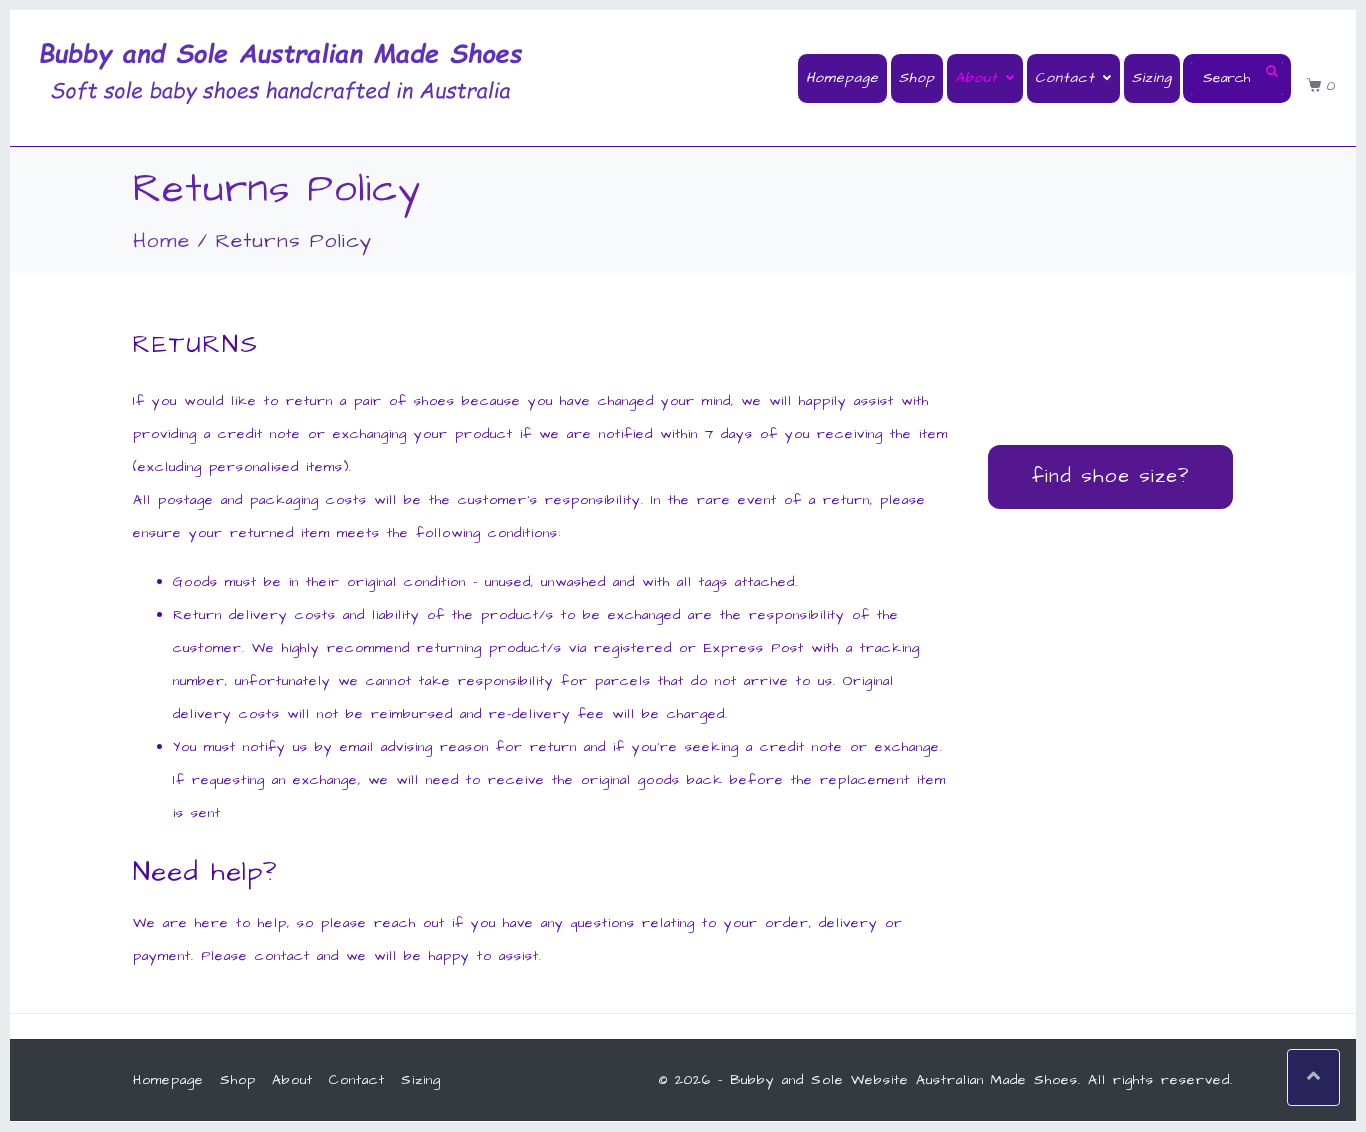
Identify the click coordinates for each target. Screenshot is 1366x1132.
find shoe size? (1111, 476)
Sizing (1152, 78)
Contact (1065, 78)
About (976, 78)
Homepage (842, 78)
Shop (917, 78)
